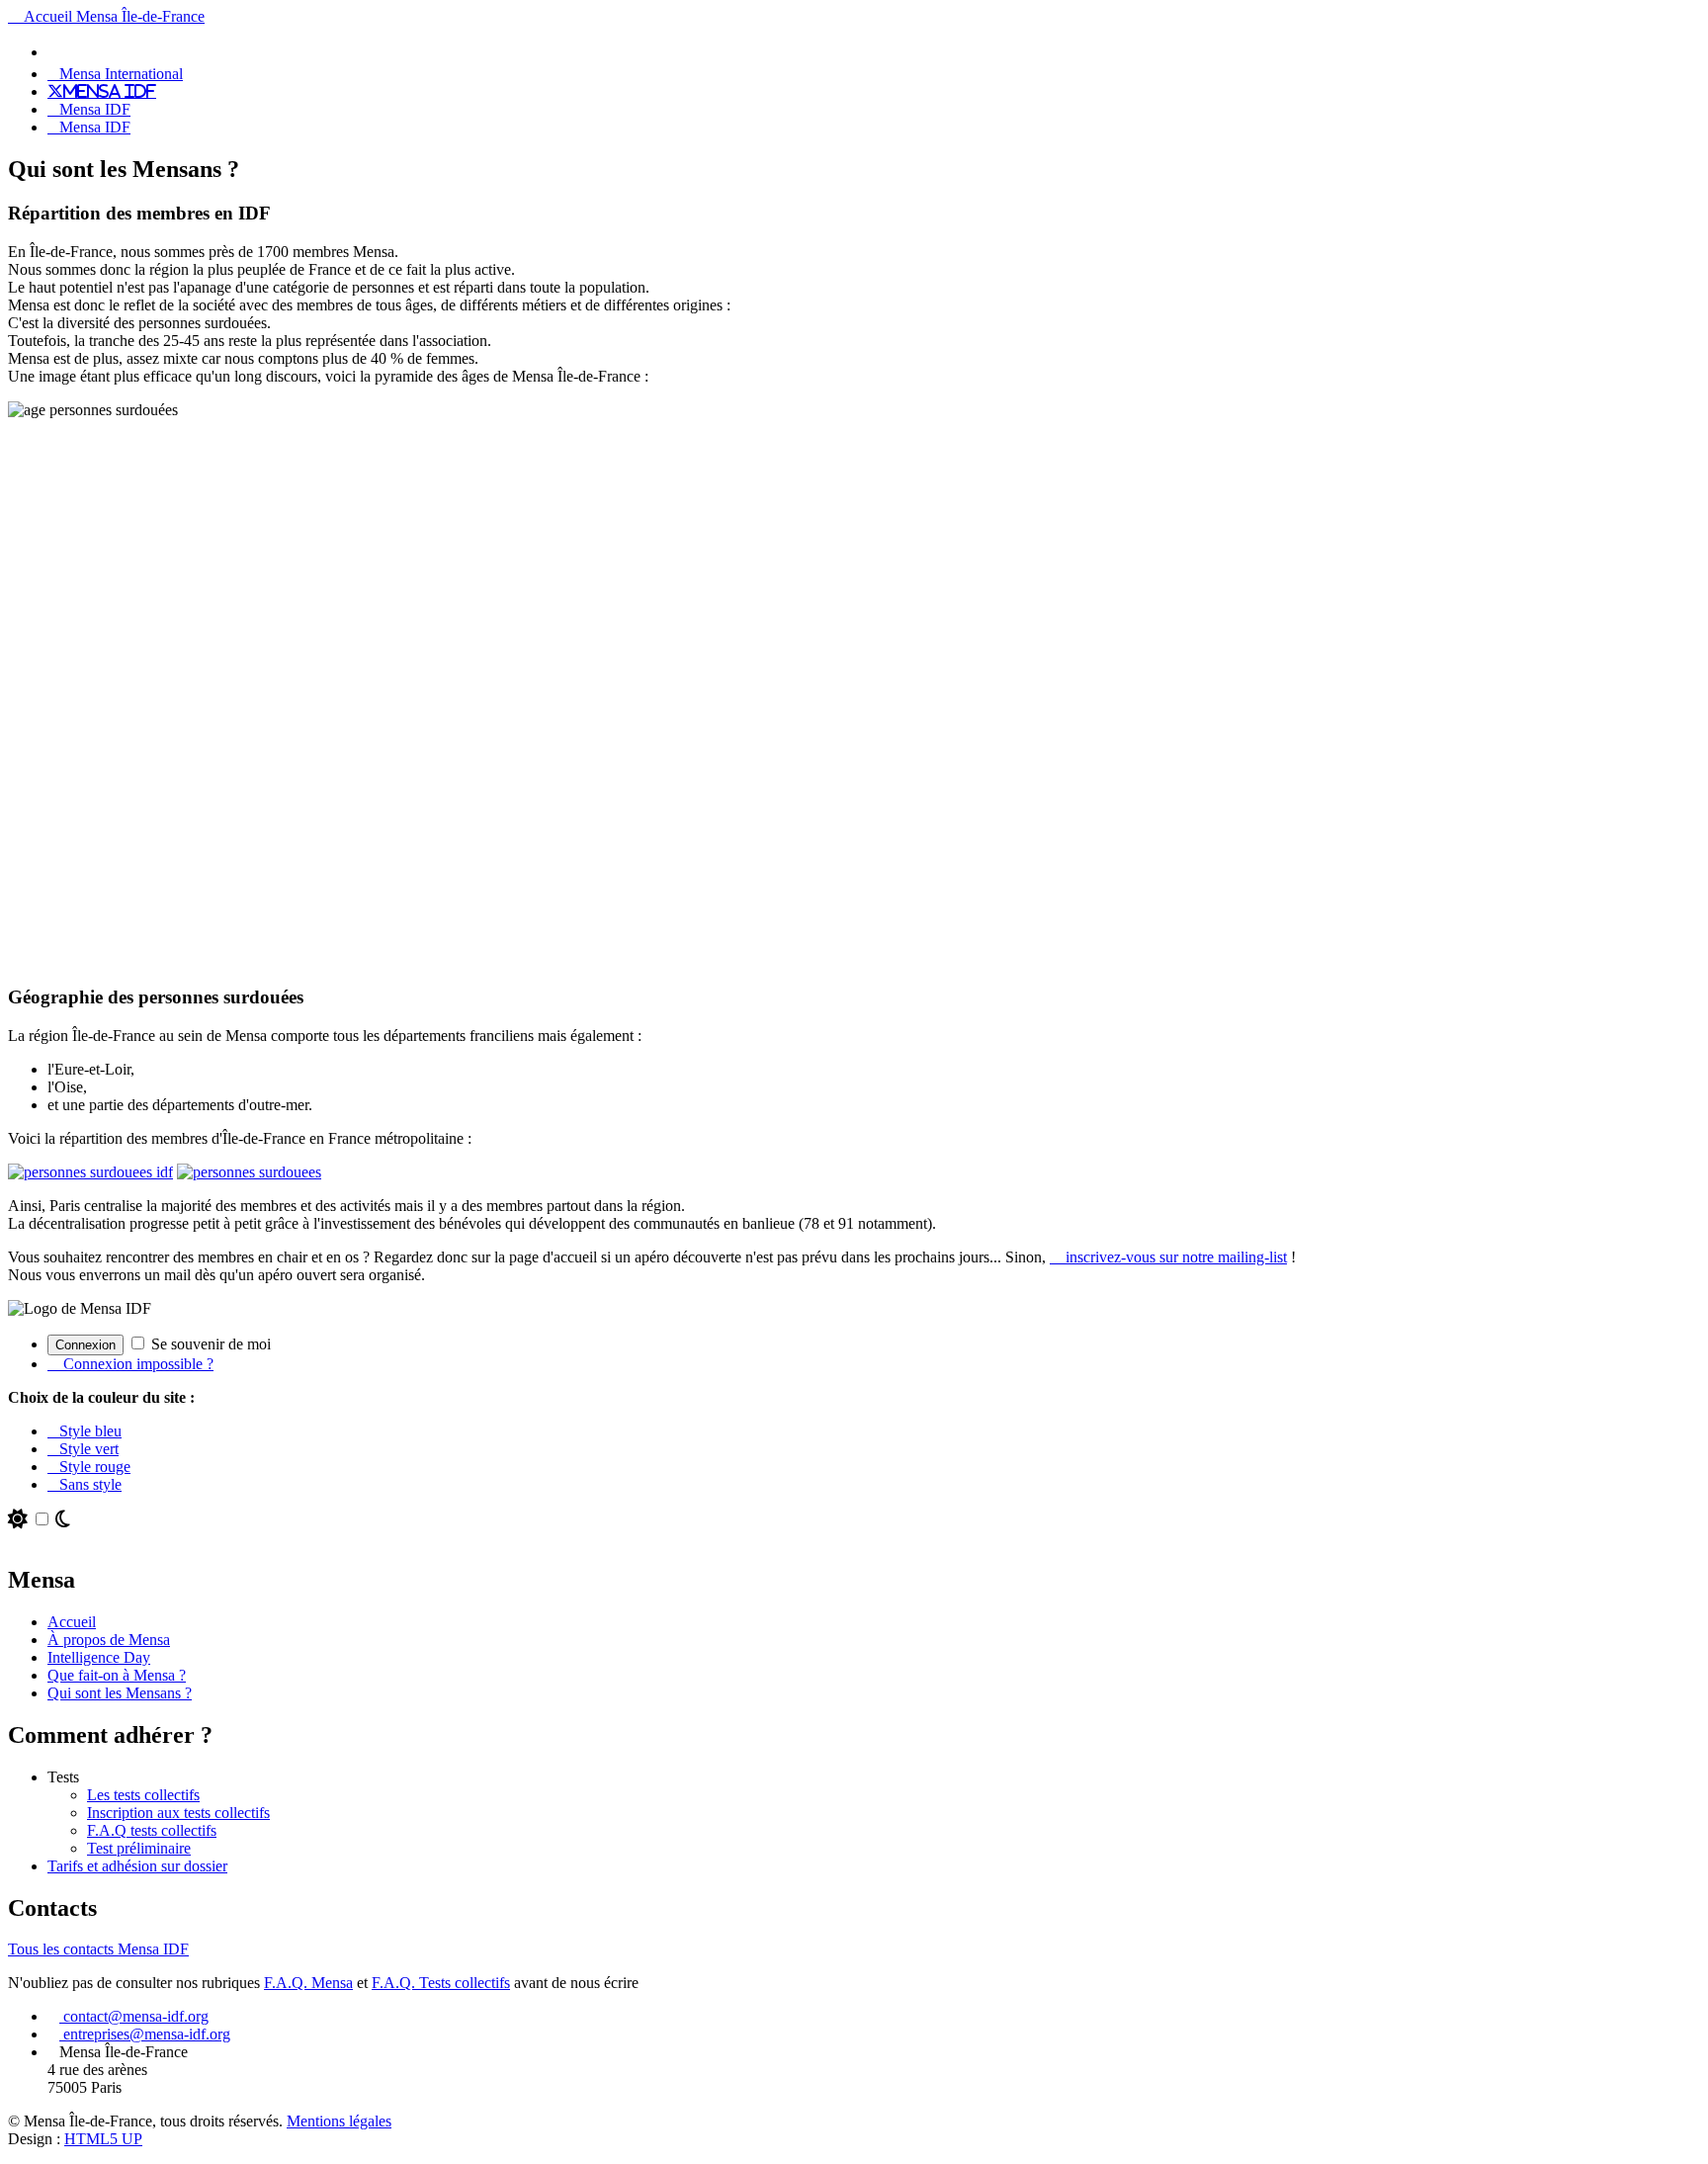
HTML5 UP (103, 2139)
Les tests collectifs (143, 1795)
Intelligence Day (99, 1657)
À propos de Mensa (109, 1640)
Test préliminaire (139, 1848)
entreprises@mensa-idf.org (145, 2034)
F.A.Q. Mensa (308, 1983)
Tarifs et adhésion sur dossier (137, 1866)
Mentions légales (339, 2121)
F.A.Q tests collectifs (152, 1830)
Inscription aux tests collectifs (178, 1813)
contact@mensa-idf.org (134, 2016)
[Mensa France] (59, 51)
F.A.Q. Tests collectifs (441, 1983)
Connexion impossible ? (136, 1364)
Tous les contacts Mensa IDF (98, 1949)
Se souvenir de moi (209, 1344)
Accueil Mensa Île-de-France (112, 16)
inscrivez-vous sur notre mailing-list (1174, 1257)
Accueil (72, 1622)
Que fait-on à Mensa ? (117, 1675)
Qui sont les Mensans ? (120, 1693)
